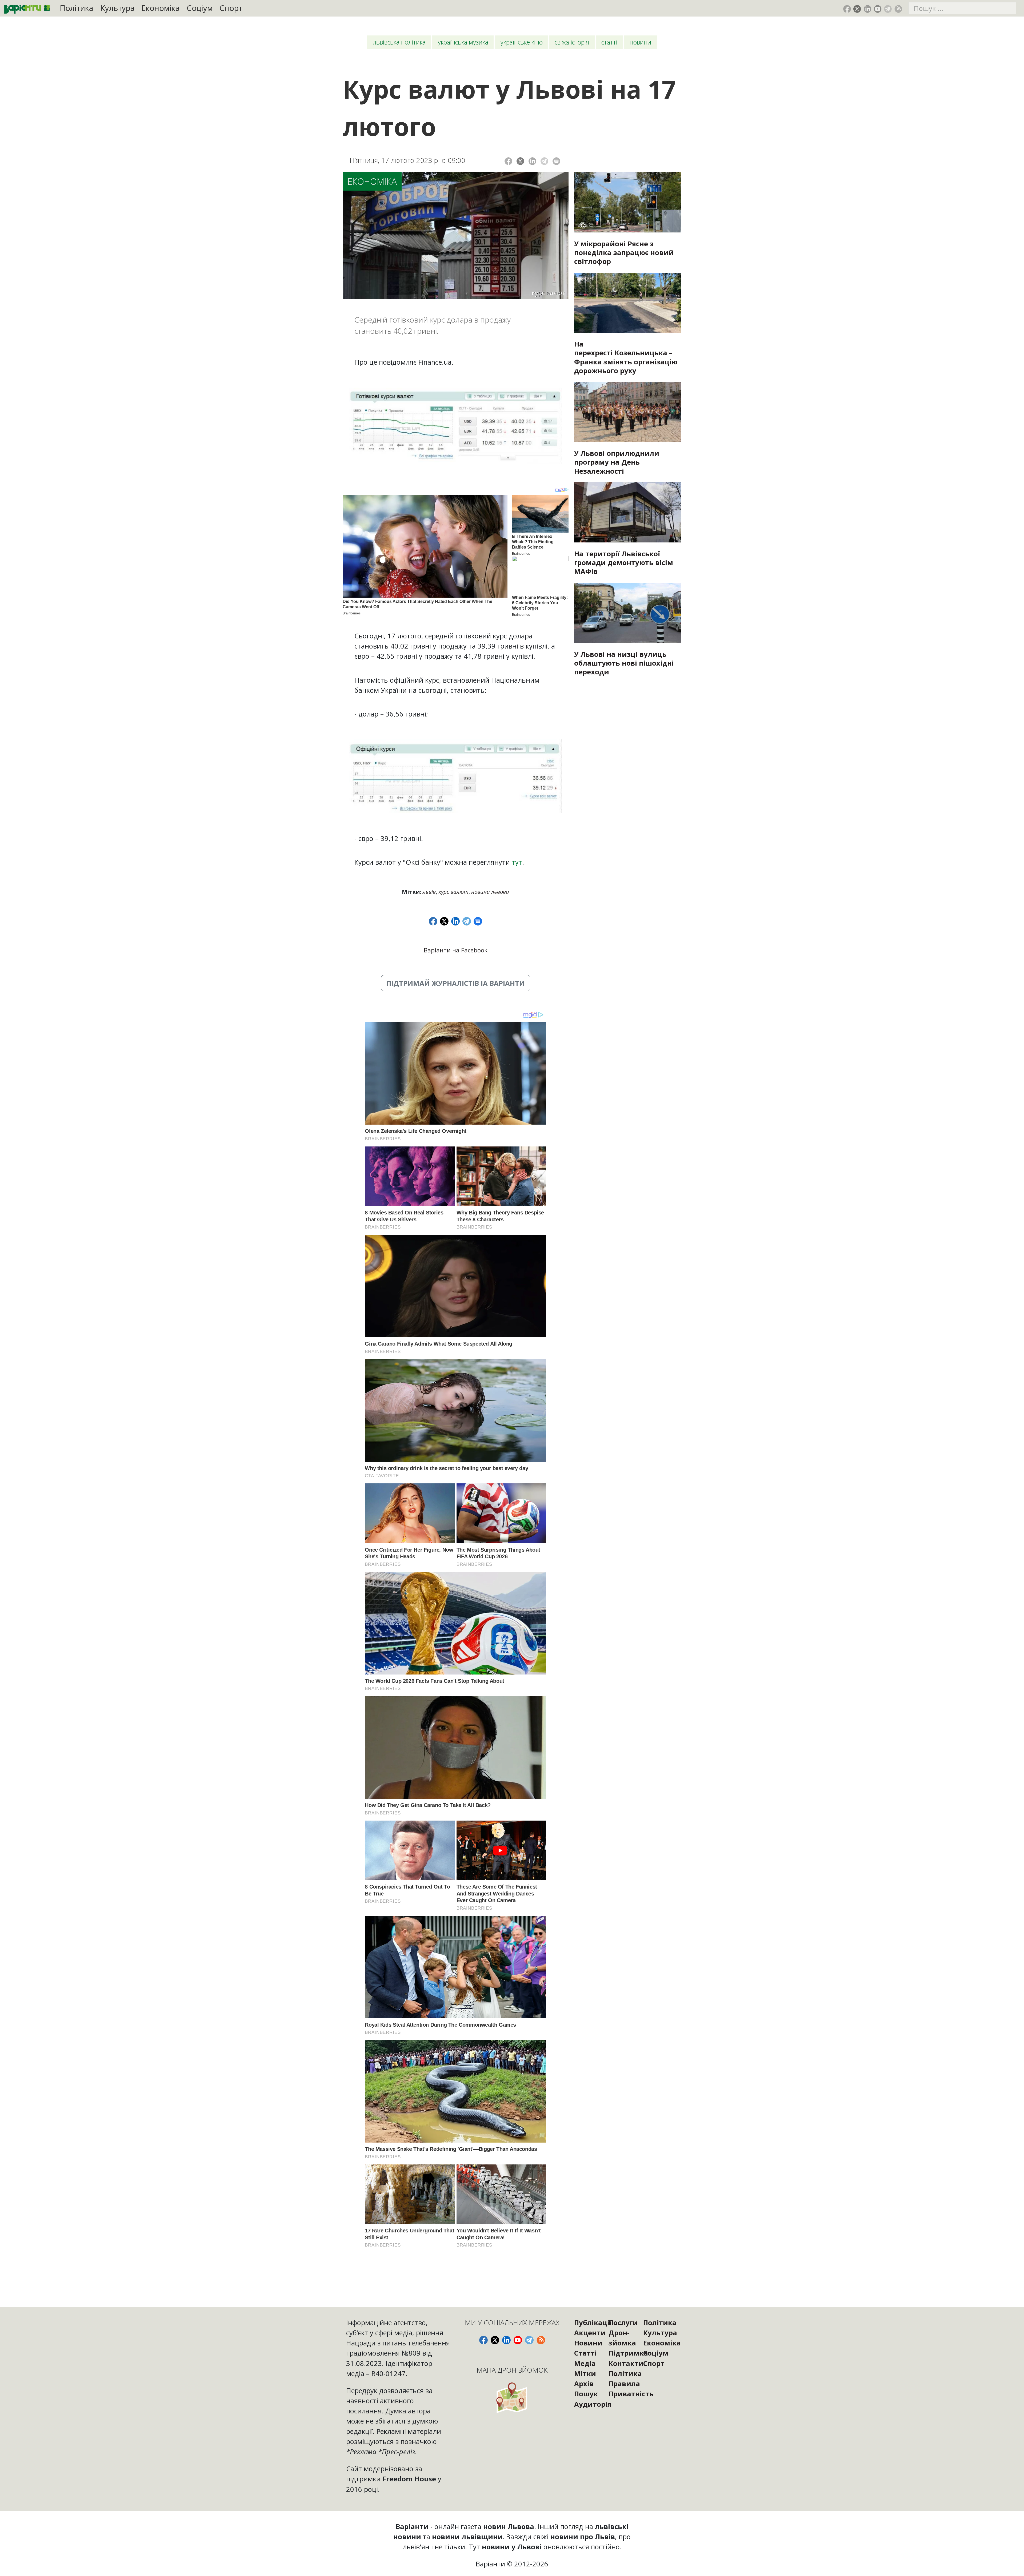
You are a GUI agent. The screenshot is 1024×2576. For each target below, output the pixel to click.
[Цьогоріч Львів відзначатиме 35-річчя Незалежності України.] (628, 412)
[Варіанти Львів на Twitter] (857, 9)
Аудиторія (593, 2404)
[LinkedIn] (532, 161)
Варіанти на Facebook (456, 950)
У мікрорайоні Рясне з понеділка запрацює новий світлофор (624, 252)
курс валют (453, 892)
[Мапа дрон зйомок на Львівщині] (512, 2398)
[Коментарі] (556, 161)
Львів (429, 892)
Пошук (586, 2394)
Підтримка (628, 2353)
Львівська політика (399, 42)
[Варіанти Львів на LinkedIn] (868, 9)
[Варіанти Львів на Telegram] (888, 9)
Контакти (626, 2363)
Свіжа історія (572, 42)
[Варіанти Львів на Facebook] (847, 9)
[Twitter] (520, 161)
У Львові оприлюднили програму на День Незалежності (617, 462)
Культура (117, 8)
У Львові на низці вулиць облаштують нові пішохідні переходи (624, 663)
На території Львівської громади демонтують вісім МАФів (624, 562)
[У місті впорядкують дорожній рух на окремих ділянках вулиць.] (628, 613)
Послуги (623, 2323)
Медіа (585, 2363)
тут (517, 862)
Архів (584, 2384)
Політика (77, 8)
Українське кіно (522, 42)
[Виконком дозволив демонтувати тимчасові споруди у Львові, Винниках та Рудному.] (628, 512)
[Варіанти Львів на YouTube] (878, 9)
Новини (640, 42)
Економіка (161, 8)
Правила (624, 2384)
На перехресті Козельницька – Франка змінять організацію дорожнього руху (626, 357)
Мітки (585, 2373)
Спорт (231, 8)
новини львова (490, 892)
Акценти (590, 2333)
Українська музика (463, 42)
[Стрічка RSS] (898, 9)
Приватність (631, 2394)
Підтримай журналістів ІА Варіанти (456, 983)
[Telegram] (544, 161)
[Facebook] (508, 161)
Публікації (593, 2323)
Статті (609, 42)
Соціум (200, 8)
